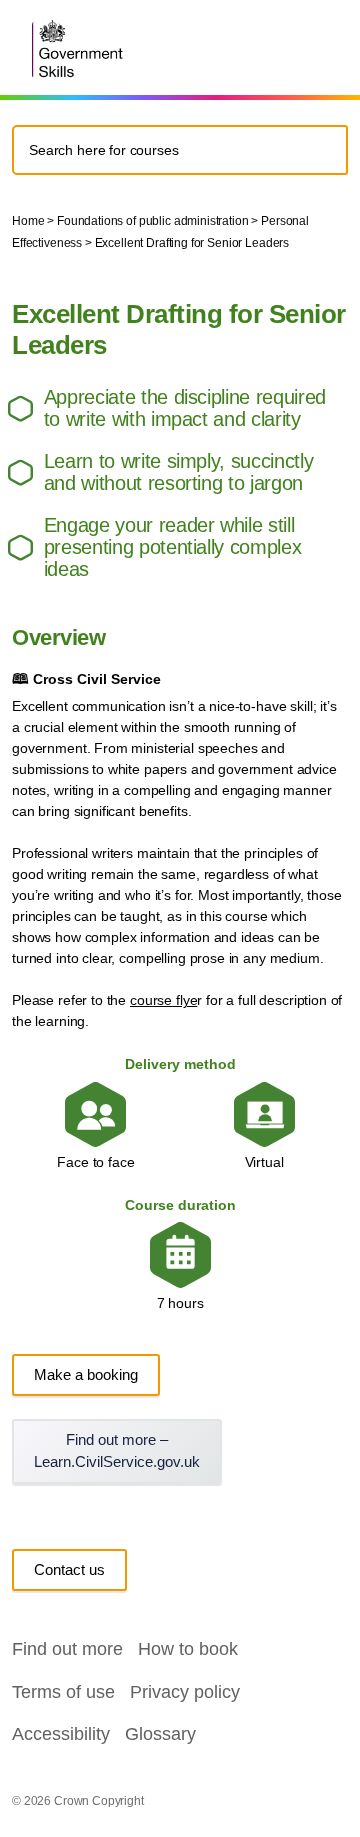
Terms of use (63, 1692)
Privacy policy (185, 1692)
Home (28, 221)
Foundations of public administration (153, 221)
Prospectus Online (324, 42)
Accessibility (61, 1734)
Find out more (67, 1649)
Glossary (160, 1734)
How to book (188, 1649)
